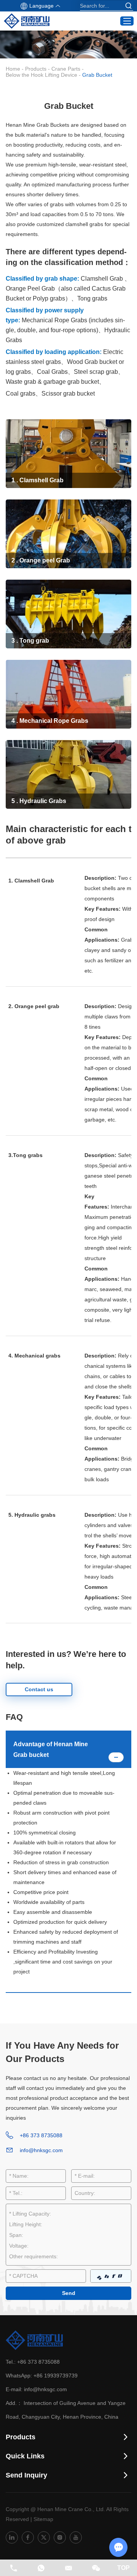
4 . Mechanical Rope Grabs (50, 721)
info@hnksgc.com (41, 2150)
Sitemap (43, 2519)
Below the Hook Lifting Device (41, 75)
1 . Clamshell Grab (37, 480)
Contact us (39, 1689)
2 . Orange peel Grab (41, 560)
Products (36, 69)
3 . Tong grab (30, 641)
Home (13, 69)
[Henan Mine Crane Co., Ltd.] (27, 21)
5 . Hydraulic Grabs (39, 801)
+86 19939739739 (56, 2376)
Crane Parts (66, 69)
